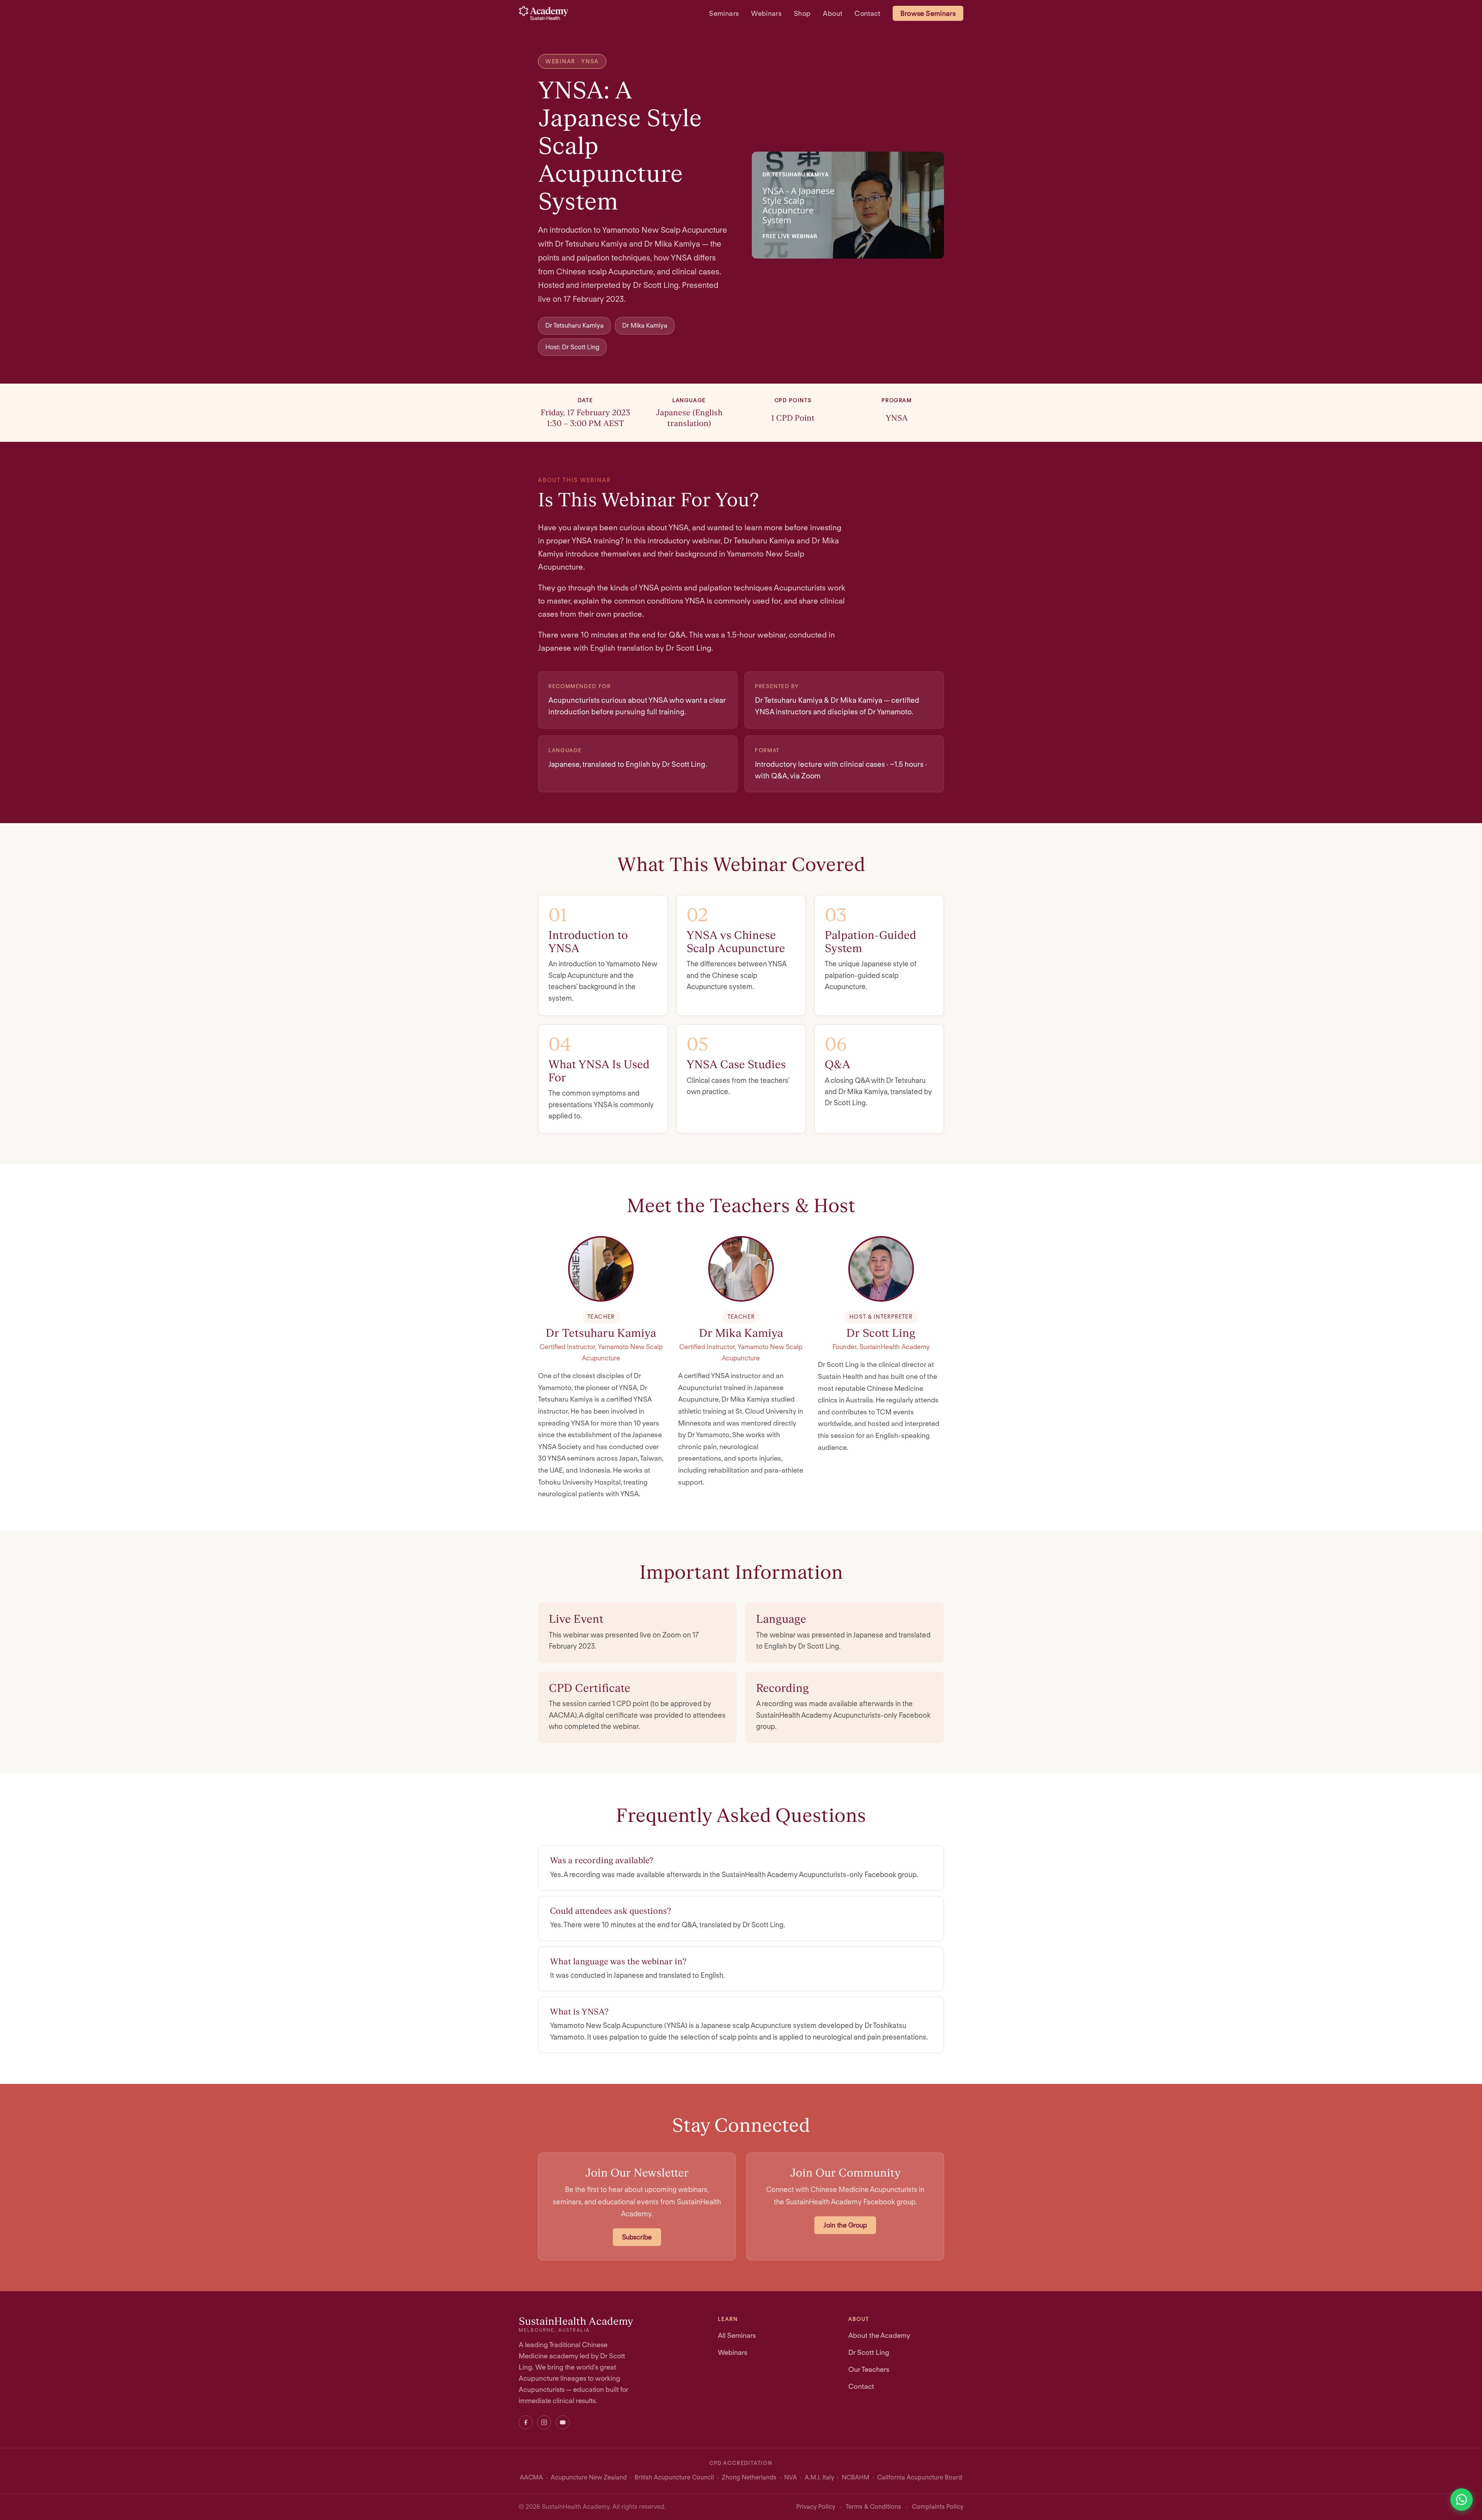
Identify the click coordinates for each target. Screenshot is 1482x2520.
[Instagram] (544, 2422)
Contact (867, 13)
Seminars (724, 13)
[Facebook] (526, 2422)
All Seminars (737, 2335)
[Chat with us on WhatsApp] (1462, 2500)
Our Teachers (869, 2369)
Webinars (766, 13)
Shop (802, 13)
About (832, 13)
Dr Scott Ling (869, 2352)
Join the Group (845, 2225)
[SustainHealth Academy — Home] (544, 13)
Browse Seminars (928, 13)
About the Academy (879, 2335)
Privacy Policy (816, 2507)
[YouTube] (563, 2422)
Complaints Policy (938, 2507)
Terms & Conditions (873, 2507)
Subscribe (637, 2237)
